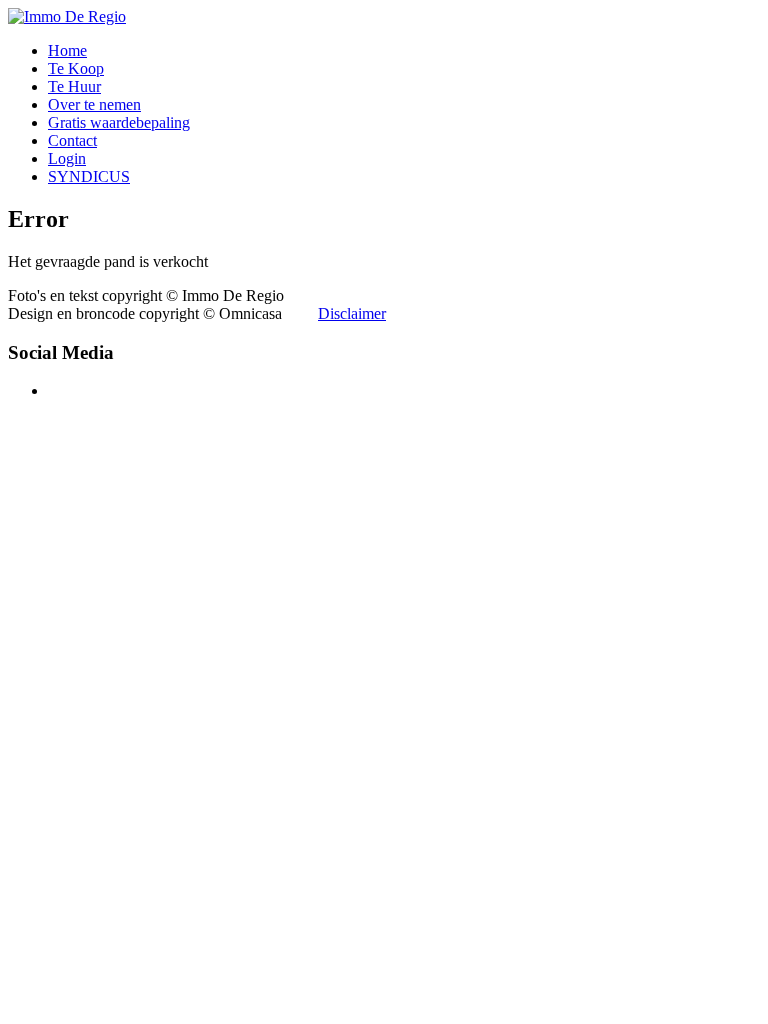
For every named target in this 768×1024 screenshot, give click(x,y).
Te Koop (76, 68)
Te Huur (74, 86)
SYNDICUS (89, 176)
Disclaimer (352, 313)
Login (67, 158)
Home (67, 50)
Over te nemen (94, 104)
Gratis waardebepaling (119, 122)
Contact (72, 140)
